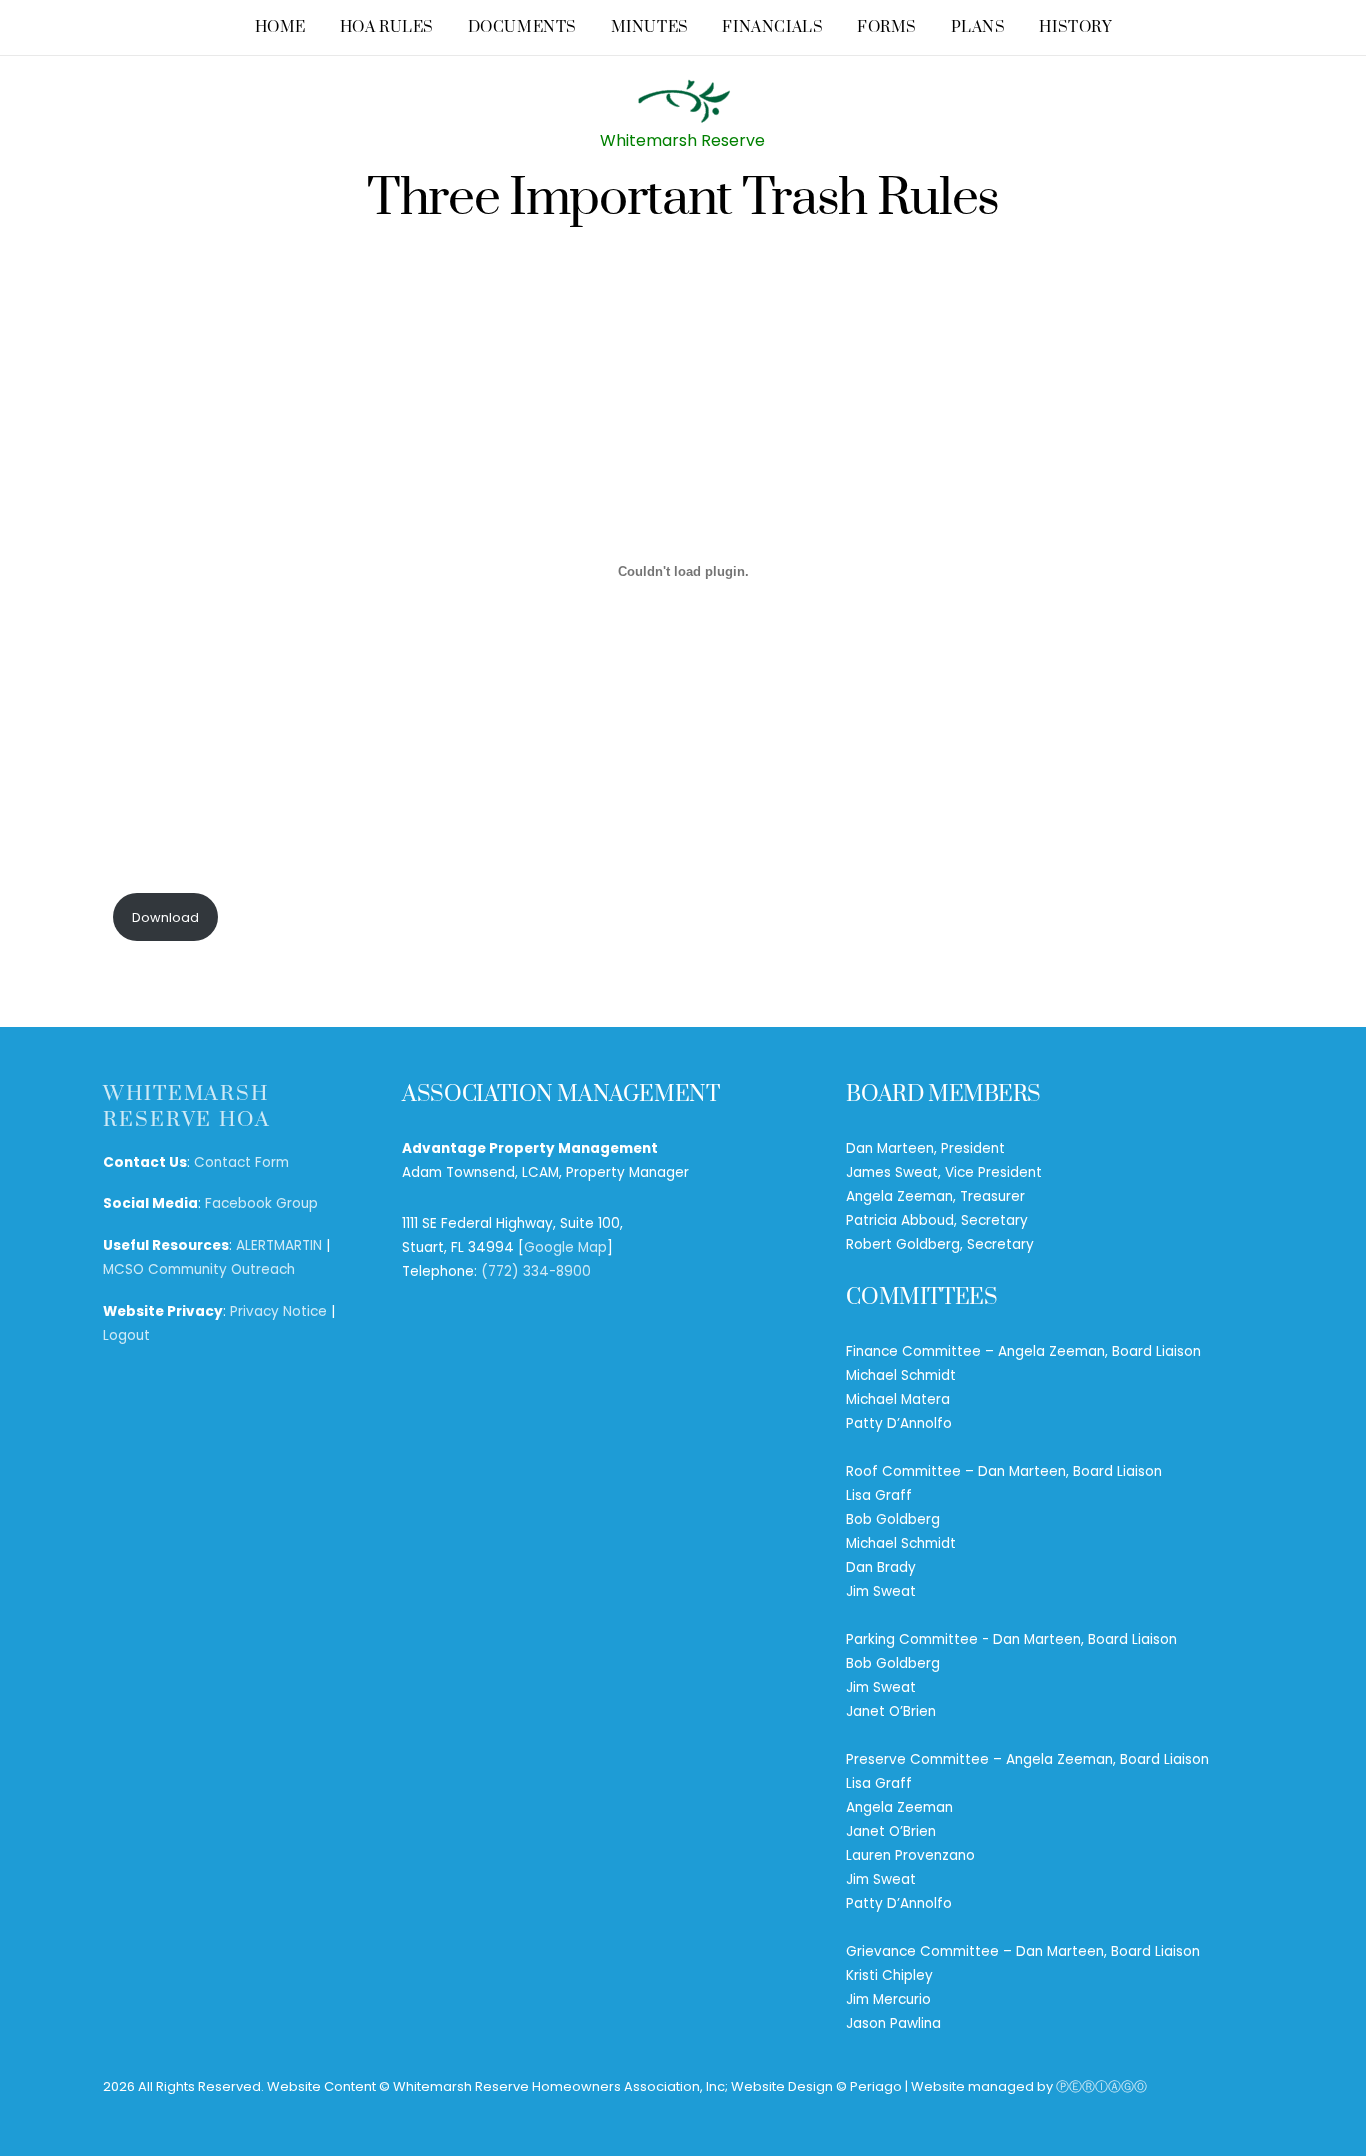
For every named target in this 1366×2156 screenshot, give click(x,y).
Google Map (565, 1247)
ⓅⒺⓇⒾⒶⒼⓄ (1101, 2086)
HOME (280, 27)
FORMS (887, 27)
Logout (126, 1335)
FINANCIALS (772, 27)
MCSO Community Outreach (199, 1269)
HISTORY (1075, 27)
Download (165, 917)
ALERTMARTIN (279, 1245)
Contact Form (241, 1162)
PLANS (978, 27)
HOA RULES (387, 27)
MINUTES (650, 27)
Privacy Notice (278, 1311)
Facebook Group (261, 1203)
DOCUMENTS (522, 27)
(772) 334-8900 (536, 1271)
